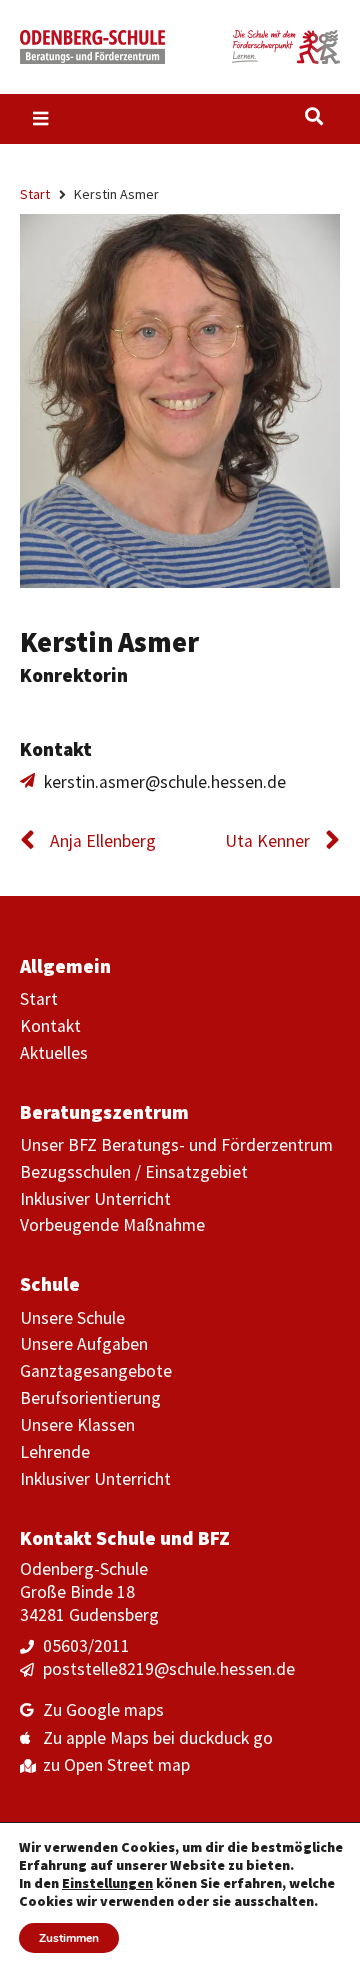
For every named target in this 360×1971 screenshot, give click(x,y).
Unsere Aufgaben (84, 1344)
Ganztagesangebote (96, 1371)
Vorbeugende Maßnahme (112, 1225)
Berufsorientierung (90, 1398)
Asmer (158, 642)
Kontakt (50, 1026)
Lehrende (55, 1452)
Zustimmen (69, 1938)
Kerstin (67, 642)
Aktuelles (54, 1053)
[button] (313, 115)
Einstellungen (107, 1883)
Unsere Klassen (77, 1425)
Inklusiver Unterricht (95, 1199)
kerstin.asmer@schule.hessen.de (165, 782)
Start (35, 194)
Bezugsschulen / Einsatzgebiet (134, 1172)
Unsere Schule (72, 1318)
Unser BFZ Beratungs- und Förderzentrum (176, 1145)
